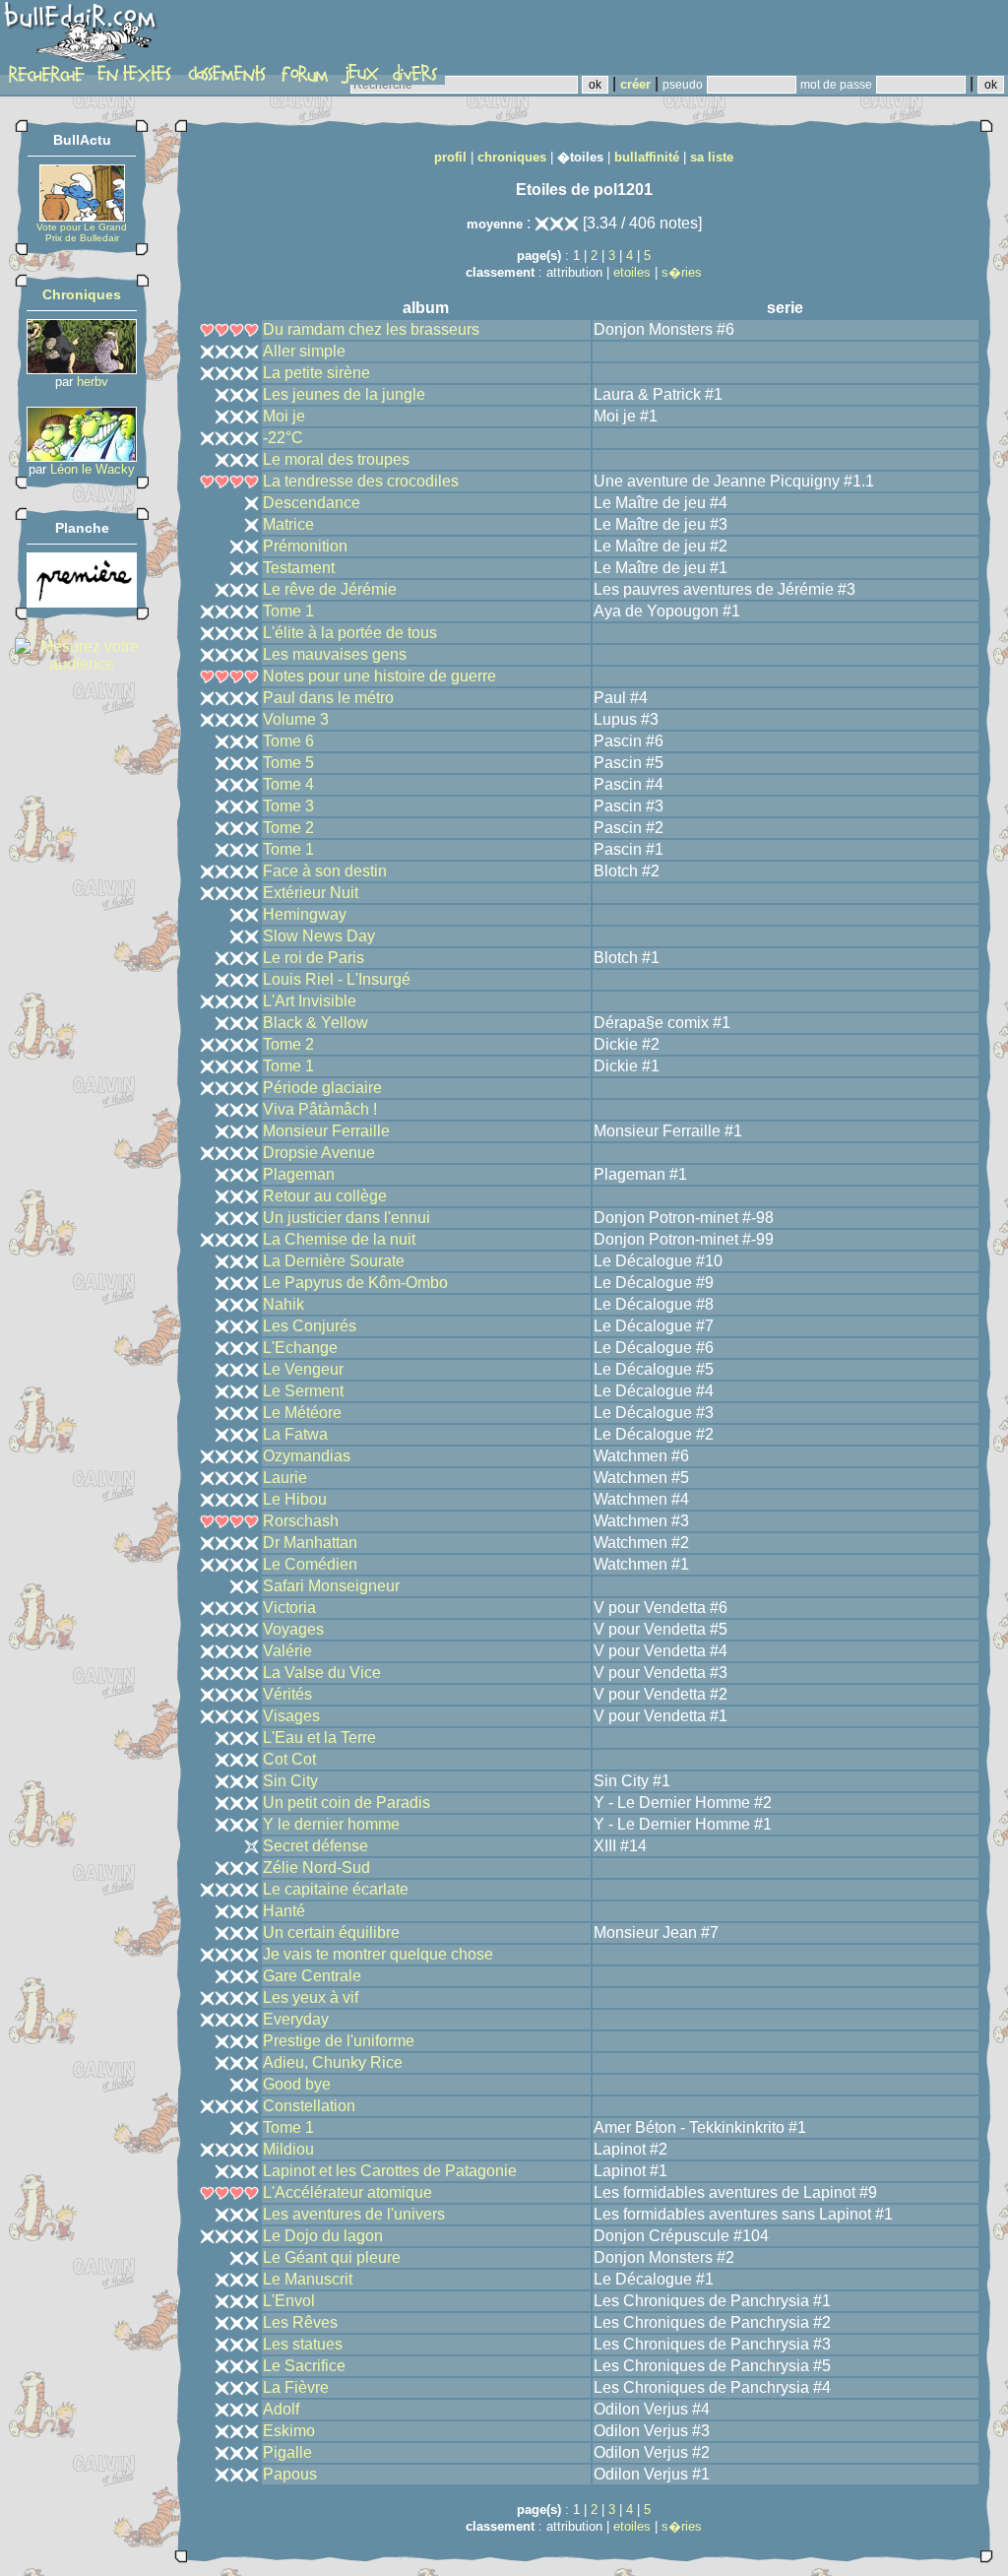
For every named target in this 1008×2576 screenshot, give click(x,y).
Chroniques (82, 294)
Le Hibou (295, 1499)
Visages (291, 1716)
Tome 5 (288, 763)
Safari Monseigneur (331, 1586)
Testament (299, 568)
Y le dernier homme (331, 1824)
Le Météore (302, 1413)
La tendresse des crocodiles (361, 481)
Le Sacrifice (304, 2366)
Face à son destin (325, 871)
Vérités (287, 1694)
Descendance (312, 503)
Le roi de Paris (314, 958)
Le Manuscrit (308, 2279)
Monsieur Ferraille (326, 1131)
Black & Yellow (315, 1023)
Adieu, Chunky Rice (333, 2062)
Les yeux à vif (311, 1997)
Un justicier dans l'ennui (346, 1218)
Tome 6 (288, 741)
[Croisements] (82, 369)
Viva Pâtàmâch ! (320, 1109)
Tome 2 (288, 828)
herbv (93, 382)
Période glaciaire (322, 1088)
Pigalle (287, 2452)
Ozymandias (307, 1456)
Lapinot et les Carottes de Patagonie (390, 2171)
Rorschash (301, 1521)
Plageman (299, 1174)
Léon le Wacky (93, 469)
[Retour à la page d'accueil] (83, 36)
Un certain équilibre (331, 1932)
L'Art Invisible (310, 1001)
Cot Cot (289, 1759)
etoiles (632, 272)
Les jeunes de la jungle (344, 394)
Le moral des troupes (336, 459)
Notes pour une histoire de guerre (379, 676)
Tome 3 (288, 806)
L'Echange (300, 1348)
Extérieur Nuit (311, 893)
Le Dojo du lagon (323, 2236)
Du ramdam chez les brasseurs (371, 329)
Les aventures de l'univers (354, 2214)
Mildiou (288, 2149)
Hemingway (305, 914)
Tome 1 (288, 611)
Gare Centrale (312, 1976)
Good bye (297, 2084)
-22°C (283, 438)
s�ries (682, 272)
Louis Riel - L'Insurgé (337, 979)
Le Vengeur (303, 1369)
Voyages (293, 1629)
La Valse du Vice (322, 1673)
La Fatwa (295, 1434)
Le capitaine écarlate (336, 1889)
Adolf (281, 2409)
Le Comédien (310, 1564)
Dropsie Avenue (319, 1153)
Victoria (289, 1608)
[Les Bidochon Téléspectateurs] (82, 456)
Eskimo (289, 2431)
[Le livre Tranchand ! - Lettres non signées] (82, 602)
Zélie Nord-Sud (316, 1868)
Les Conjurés (310, 1326)
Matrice (288, 524)
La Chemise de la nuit (339, 1239)
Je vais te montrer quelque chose (378, 1954)
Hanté (284, 1911)
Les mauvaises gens (335, 654)
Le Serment (303, 1391)
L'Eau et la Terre (319, 1738)
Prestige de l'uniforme (339, 2041)
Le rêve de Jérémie (330, 589)
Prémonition (305, 546)
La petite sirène (316, 373)
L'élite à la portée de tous (350, 633)
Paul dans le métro (328, 698)
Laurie (285, 1478)
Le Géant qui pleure (332, 2257)
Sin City (290, 1781)
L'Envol (289, 2301)
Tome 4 (288, 784)
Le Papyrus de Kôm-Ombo (355, 1283)
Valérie (287, 1651)
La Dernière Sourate (334, 1261)
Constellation (309, 2106)
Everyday (296, 2019)
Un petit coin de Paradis (346, 1803)
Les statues (303, 2344)
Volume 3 (296, 719)
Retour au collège (325, 1196)
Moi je (284, 416)
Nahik (283, 1304)
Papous (290, 2474)
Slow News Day (319, 936)
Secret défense (315, 1846)
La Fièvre (296, 2387)
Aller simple (304, 351)
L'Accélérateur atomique (347, 2192)
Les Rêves (300, 2322)
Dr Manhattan (310, 1543)
